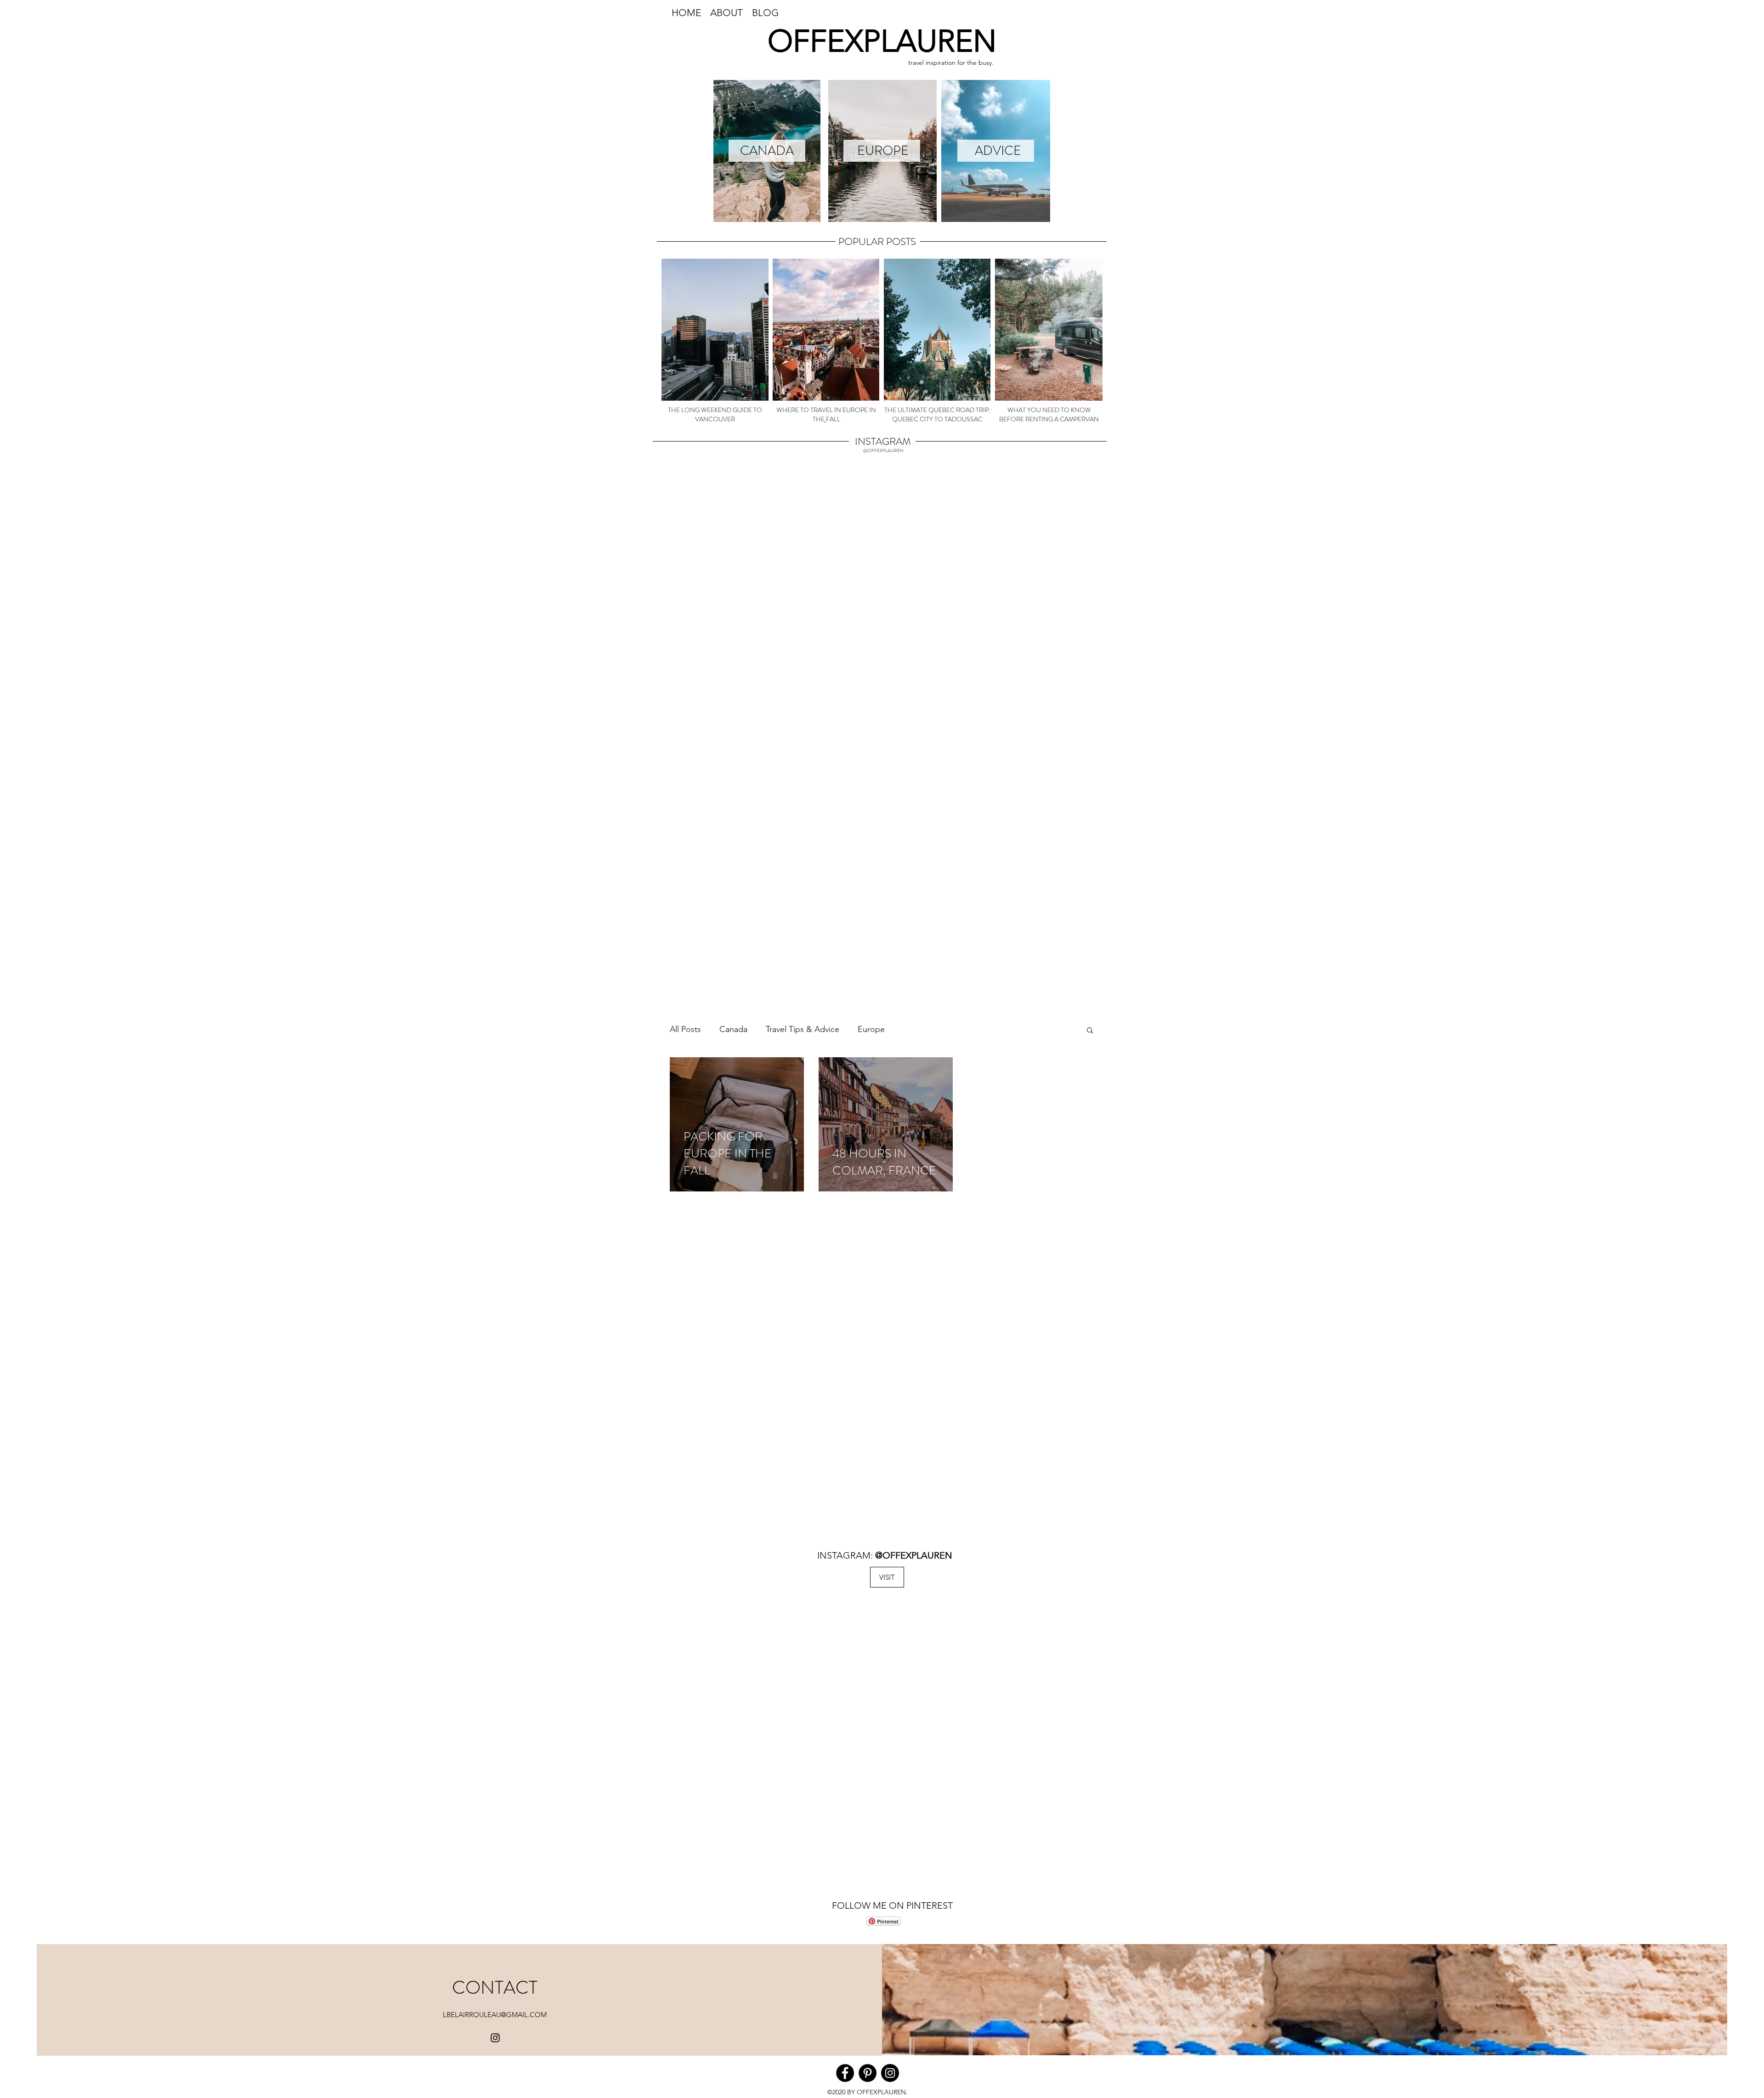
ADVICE (998, 151)
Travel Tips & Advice (803, 1029)
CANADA (767, 151)
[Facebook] (845, 2073)
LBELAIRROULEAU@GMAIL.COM (495, 2015)
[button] (1090, 1031)
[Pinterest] (868, 2073)
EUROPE (883, 151)
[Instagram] (495, 2038)
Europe (871, 1029)
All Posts (685, 1029)
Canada (733, 1029)
